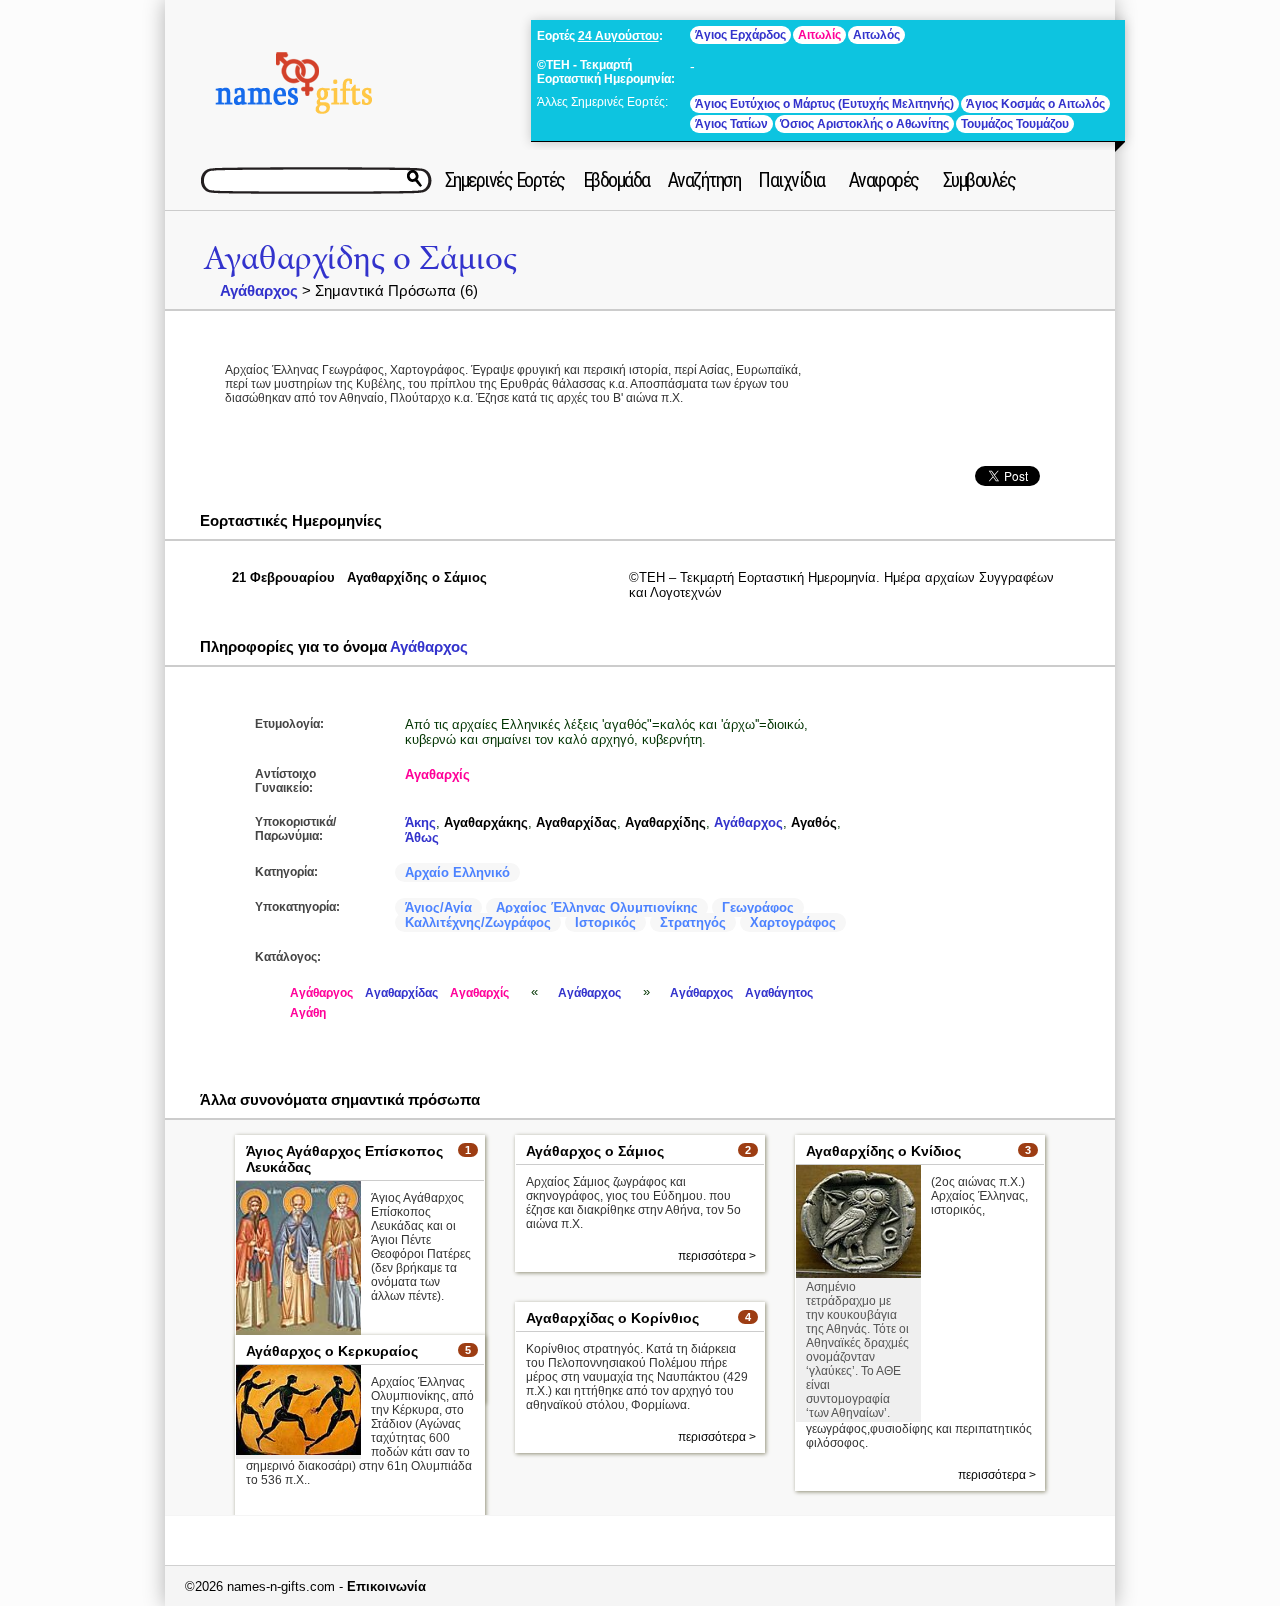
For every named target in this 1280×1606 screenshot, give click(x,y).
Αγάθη (308, 1013)
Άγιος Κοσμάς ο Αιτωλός (1035, 104)
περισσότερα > (717, 1256)
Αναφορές (884, 180)
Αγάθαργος (321, 993)
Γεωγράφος (758, 907)
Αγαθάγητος (779, 993)
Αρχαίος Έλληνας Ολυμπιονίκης (597, 907)
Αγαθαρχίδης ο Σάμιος (360, 258)
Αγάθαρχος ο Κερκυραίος (332, 1351)
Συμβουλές (979, 180)
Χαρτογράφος (793, 922)
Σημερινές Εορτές (505, 180)
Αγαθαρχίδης (665, 822)
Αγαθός (814, 822)
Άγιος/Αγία (438, 907)
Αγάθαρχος (259, 290)
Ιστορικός (605, 922)
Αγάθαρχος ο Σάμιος (595, 1151)
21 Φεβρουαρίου (283, 577)
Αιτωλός (876, 35)
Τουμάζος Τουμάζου (1015, 124)
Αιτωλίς (819, 35)
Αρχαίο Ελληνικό (457, 872)
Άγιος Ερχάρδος (740, 35)
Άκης (420, 822)
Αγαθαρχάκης (486, 822)
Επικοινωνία (386, 1586)
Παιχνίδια (791, 180)
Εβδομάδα (616, 180)
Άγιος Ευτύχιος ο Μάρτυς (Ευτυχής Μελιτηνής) (824, 104)
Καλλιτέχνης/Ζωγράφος (478, 922)
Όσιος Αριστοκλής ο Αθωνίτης (864, 124)
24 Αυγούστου (618, 36)
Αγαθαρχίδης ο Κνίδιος (883, 1151)
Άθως (422, 837)
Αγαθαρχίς (437, 774)
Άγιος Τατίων (731, 124)
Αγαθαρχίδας (576, 822)
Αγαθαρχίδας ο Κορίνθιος (612, 1318)
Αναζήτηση (704, 180)
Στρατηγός (693, 922)
